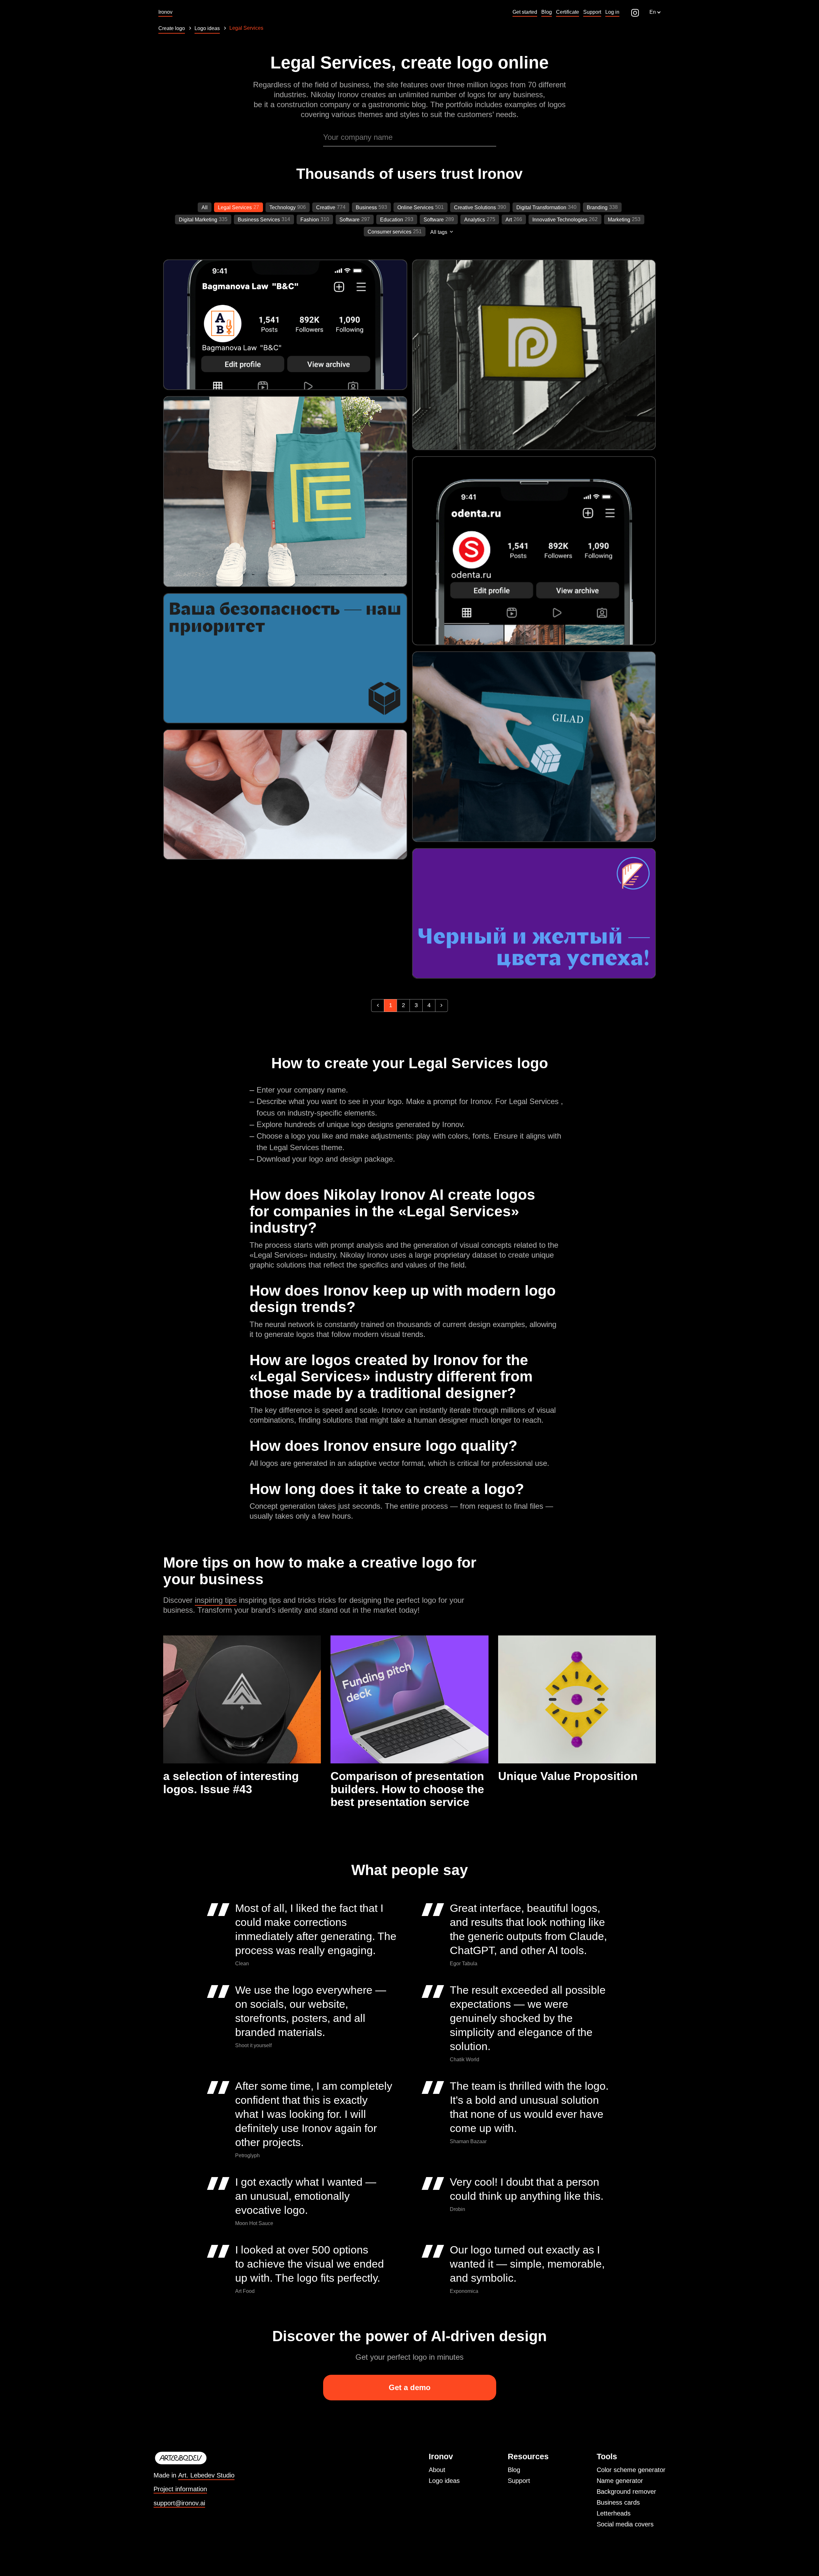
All (205, 207)
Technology (282, 207)
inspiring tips (216, 1600)
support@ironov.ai (179, 2503)
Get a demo (410, 2387)
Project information (180, 2489)
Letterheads (614, 2513)
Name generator (620, 2481)
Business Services (259, 220)
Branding (597, 207)
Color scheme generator (631, 2470)
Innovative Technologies (560, 220)
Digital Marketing (198, 220)
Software (350, 220)
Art (509, 220)
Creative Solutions (475, 207)
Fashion (310, 220)
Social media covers (625, 2524)
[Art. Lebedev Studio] (194, 2458)
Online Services (415, 207)
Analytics (475, 220)
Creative (326, 207)
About (437, 2470)
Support (519, 2481)
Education (392, 220)
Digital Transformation (541, 207)
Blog (514, 2470)
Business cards (618, 2502)
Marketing (619, 220)
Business (366, 207)
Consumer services (390, 232)
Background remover (626, 2492)
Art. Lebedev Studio (206, 2475)
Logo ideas (444, 2481)
